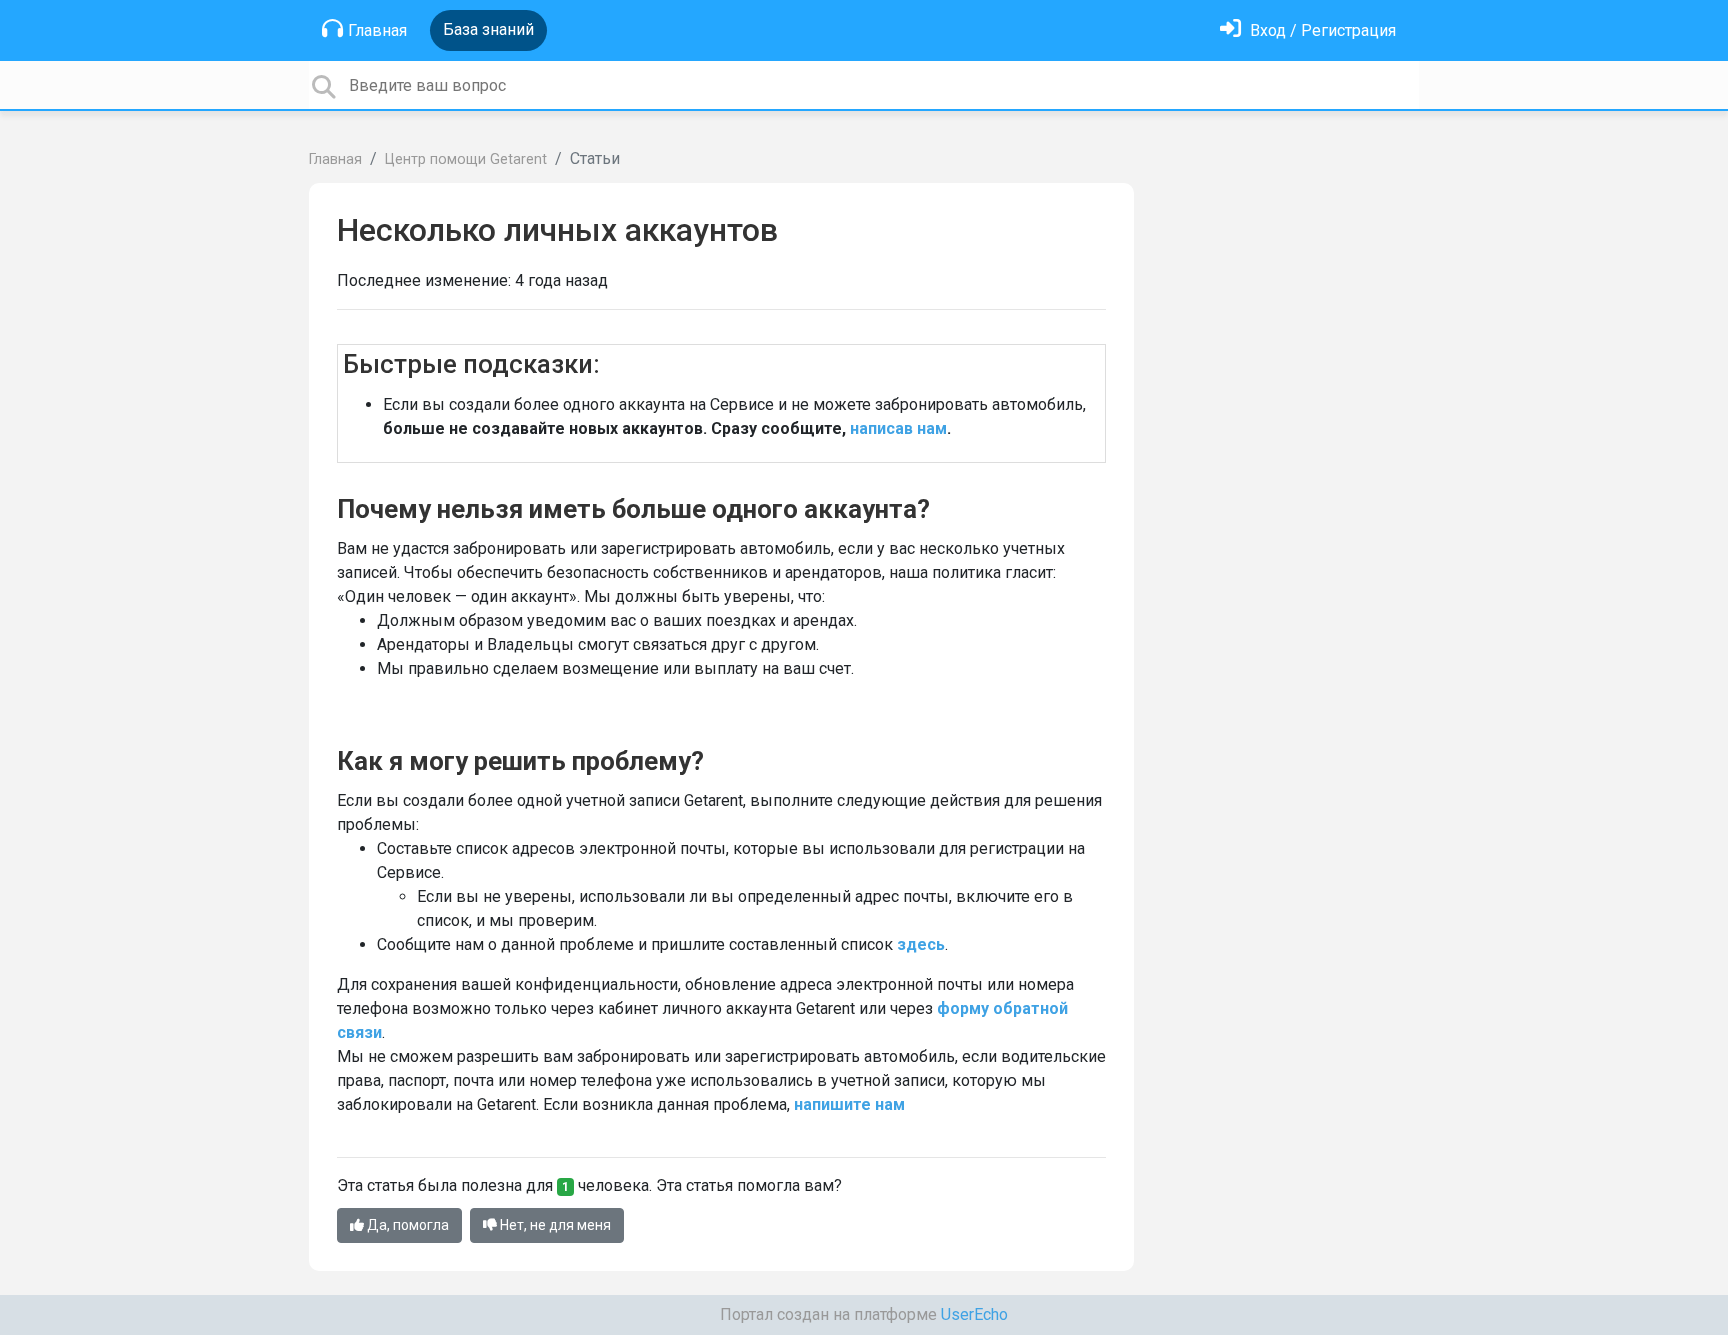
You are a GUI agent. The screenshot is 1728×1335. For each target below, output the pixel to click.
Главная (377, 30)
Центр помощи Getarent (466, 159)
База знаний (488, 29)
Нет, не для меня (554, 1225)
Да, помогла (406, 1225)
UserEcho (974, 1314)
